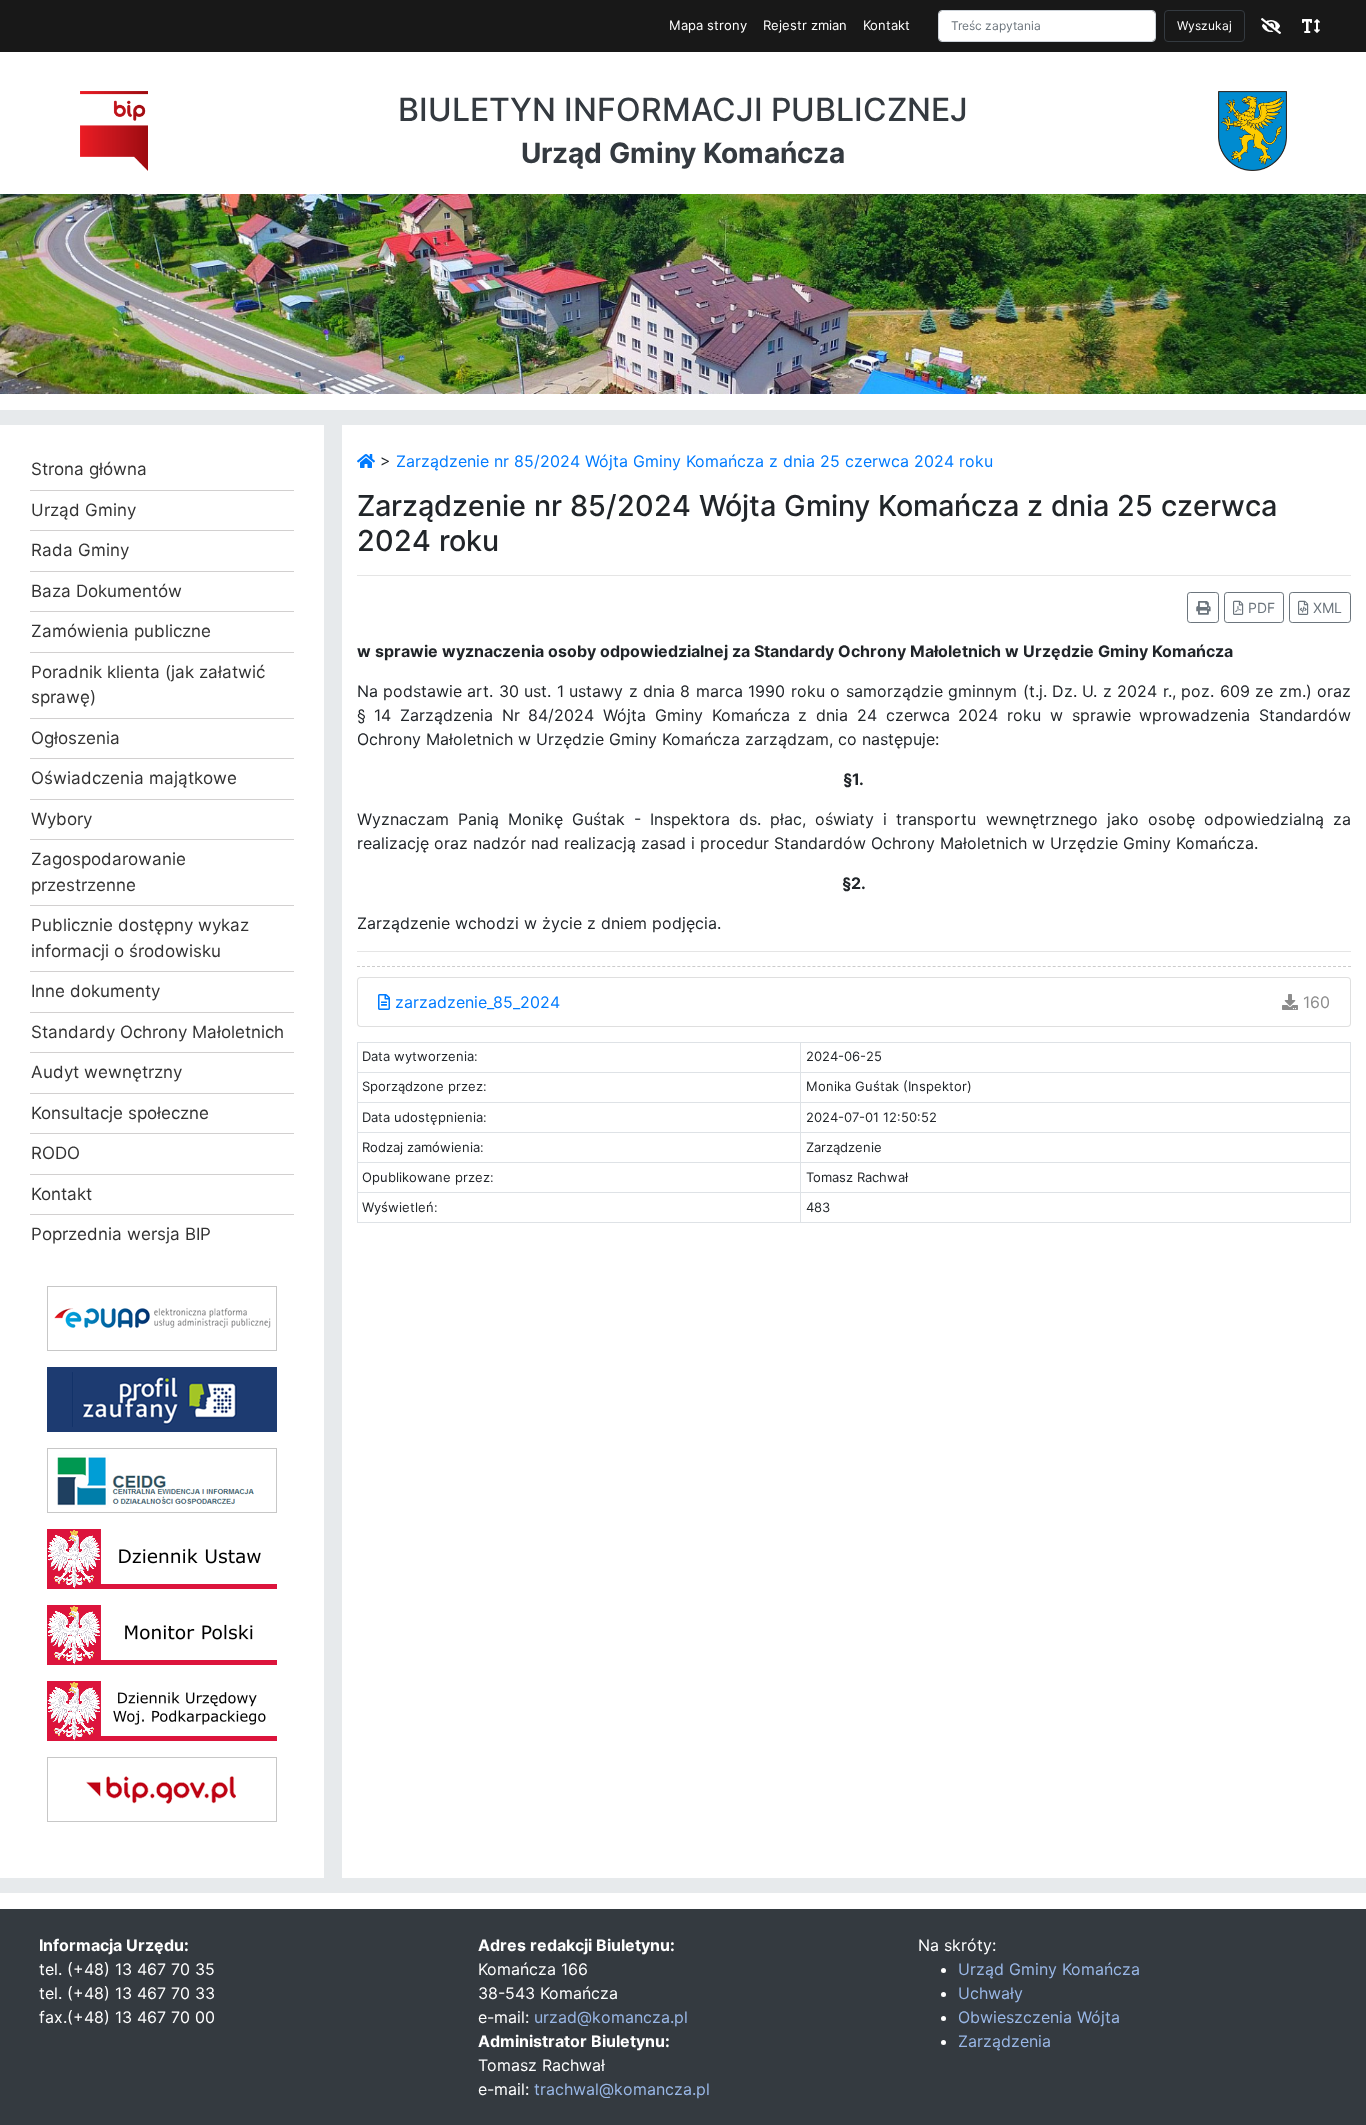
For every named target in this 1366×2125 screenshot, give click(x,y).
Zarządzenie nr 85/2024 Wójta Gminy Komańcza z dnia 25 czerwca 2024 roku (694, 461)
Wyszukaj (1204, 25)
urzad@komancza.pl (611, 2017)
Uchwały (990, 1993)
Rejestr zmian (805, 25)
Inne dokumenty (95, 991)
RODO (55, 1153)
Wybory (61, 819)
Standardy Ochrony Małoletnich (157, 1032)
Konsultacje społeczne (120, 1113)
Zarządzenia (1004, 2041)
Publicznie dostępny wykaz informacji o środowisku (140, 938)
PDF (1259, 607)
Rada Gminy (80, 550)
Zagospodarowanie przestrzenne (108, 872)
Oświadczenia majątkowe (134, 778)
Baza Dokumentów (106, 591)
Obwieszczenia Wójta (1039, 2017)
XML (1325, 607)
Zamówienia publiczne (121, 631)
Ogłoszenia (75, 738)
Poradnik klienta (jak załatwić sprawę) (148, 685)
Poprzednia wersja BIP (121, 1234)
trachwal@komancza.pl (622, 2089)
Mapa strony (708, 25)
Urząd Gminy (83, 510)
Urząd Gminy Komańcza (1049, 1969)
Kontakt (886, 25)
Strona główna (89, 469)
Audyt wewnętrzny (106, 1072)
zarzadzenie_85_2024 (475, 1002)
